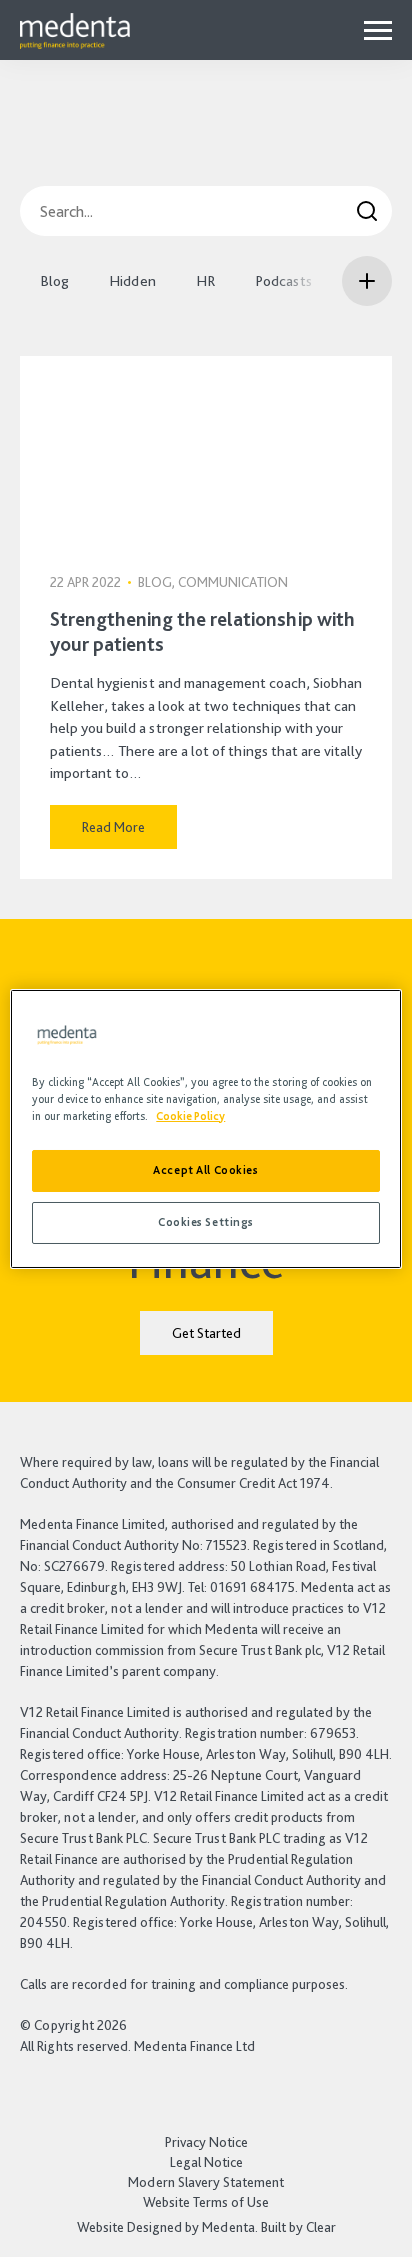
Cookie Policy (190, 1116)
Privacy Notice (206, 2142)
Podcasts (283, 281)
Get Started (206, 1333)
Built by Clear (298, 2227)
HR (205, 281)
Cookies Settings (206, 1222)
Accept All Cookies (205, 1170)
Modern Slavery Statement (206, 2182)
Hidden (132, 281)
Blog (54, 281)
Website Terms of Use (206, 2202)
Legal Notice (206, 2162)
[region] (205, 1128)
